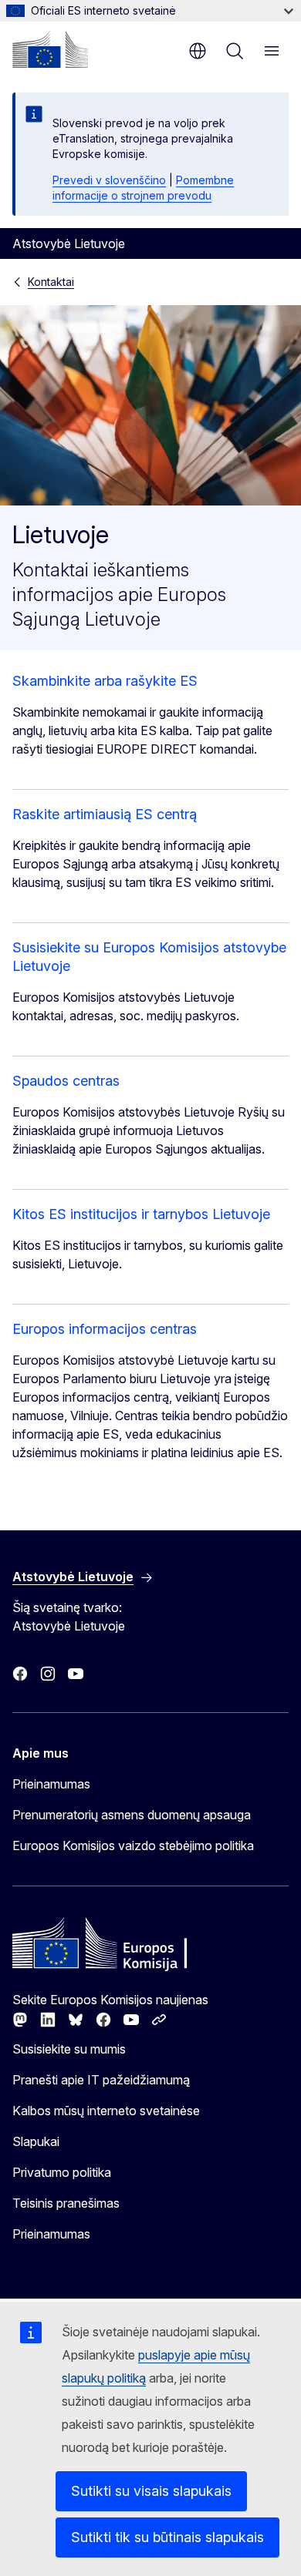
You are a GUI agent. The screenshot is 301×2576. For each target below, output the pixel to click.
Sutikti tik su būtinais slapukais (167, 2537)
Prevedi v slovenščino (109, 180)
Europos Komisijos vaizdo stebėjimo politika (133, 1846)
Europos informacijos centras (105, 1329)
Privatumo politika (62, 2172)
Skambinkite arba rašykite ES (105, 681)
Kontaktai (51, 282)
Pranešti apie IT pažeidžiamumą (101, 2080)
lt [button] (198, 51)
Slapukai (36, 2141)
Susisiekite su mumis (69, 2049)
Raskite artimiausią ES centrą (105, 814)
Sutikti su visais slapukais (151, 2491)
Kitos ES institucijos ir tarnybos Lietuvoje (141, 1214)
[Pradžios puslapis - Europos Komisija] (50, 49)
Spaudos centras (66, 1081)
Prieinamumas (51, 1784)
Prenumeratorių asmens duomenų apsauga (132, 1815)
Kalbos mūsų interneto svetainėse (106, 2111)
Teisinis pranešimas (66, 2203)
